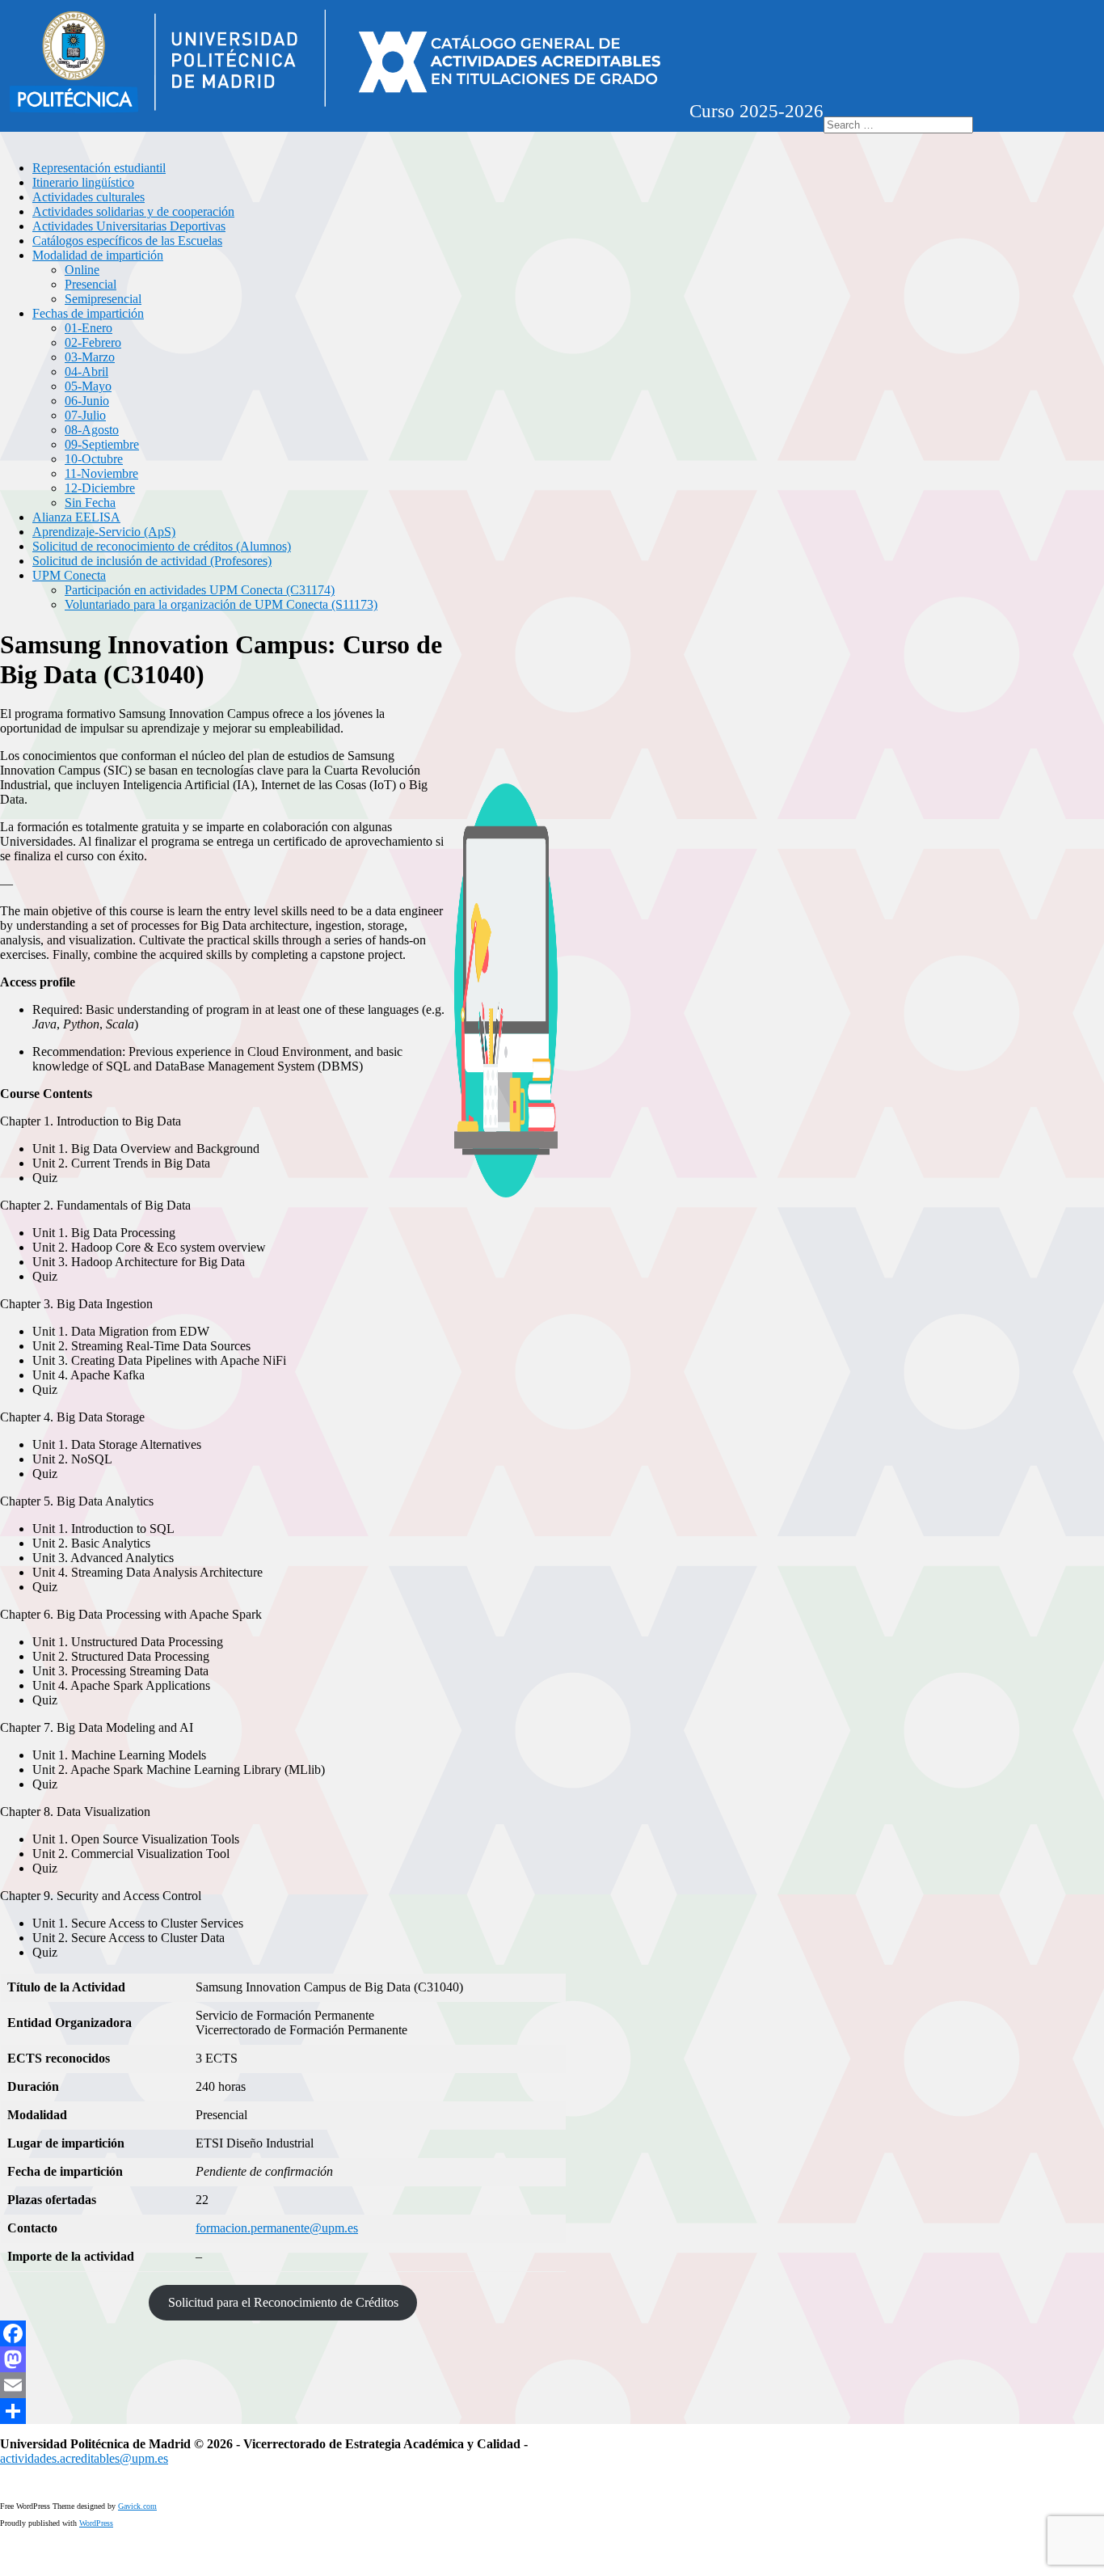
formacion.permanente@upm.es (277, 2228)
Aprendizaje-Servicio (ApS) (104, 532)
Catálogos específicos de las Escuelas (127, 241)
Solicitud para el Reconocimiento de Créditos (283, 2302)
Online (82, 270)
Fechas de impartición (88, 313)
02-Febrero (93, 342)
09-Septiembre (102, 444)
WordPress (96, 2523)
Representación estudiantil (99, 168)
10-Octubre (94, 459)
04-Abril (86, 372)
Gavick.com (137, 2506)
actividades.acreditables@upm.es (84, 2458)
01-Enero (88, 328)
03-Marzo (90, 357)
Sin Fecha (90, 503)
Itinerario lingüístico (83, 182)
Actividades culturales (88, 197)
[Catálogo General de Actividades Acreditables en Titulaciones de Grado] (335, 109)
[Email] (283, 2385)
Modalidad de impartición (98, 255)
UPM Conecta (69, 575)
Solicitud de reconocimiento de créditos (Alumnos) (162, 546)
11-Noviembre (101, 473)
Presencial (91, 284)
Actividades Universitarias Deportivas (129, 226)
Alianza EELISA (76, 517)
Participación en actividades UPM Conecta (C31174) (200, 590)
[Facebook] (283, 2333)
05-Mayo (88, 386)
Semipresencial (103, 299)
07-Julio (85, 415)
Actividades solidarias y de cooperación (133, 211)
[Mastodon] (283, 2359)
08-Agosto (92, 430)
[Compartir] (283, 2411)
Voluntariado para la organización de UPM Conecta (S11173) (221, 604)
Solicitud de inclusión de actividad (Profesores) (152, 561)
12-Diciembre (100, 488)
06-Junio (87, 401)
